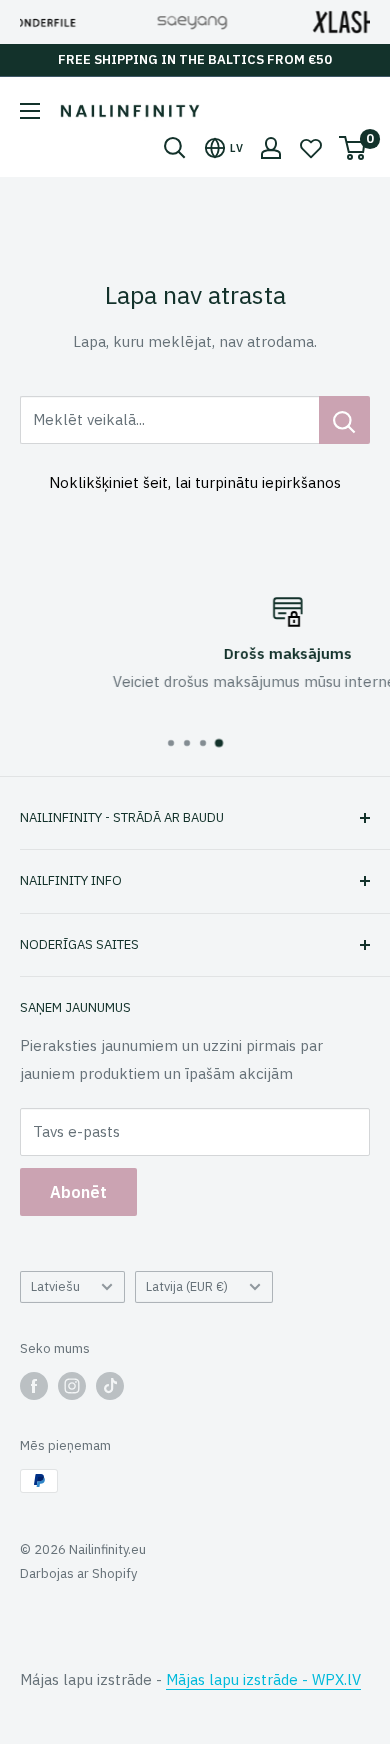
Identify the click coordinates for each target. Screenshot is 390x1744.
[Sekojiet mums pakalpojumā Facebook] (34, 1386)
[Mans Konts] (271, 148)
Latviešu (55, 1286)
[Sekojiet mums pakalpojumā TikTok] (110, 1386)
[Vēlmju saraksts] (311, 148)
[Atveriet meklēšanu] (175, 148)
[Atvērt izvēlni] (30, 111)
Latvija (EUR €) (187, 1286)
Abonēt (78, 1192)
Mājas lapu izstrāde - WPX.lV (263, 1679)
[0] (353, 148)
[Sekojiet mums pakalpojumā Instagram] (72, 1386)
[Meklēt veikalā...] (344, 420)
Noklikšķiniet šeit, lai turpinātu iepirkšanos (195, 482)
